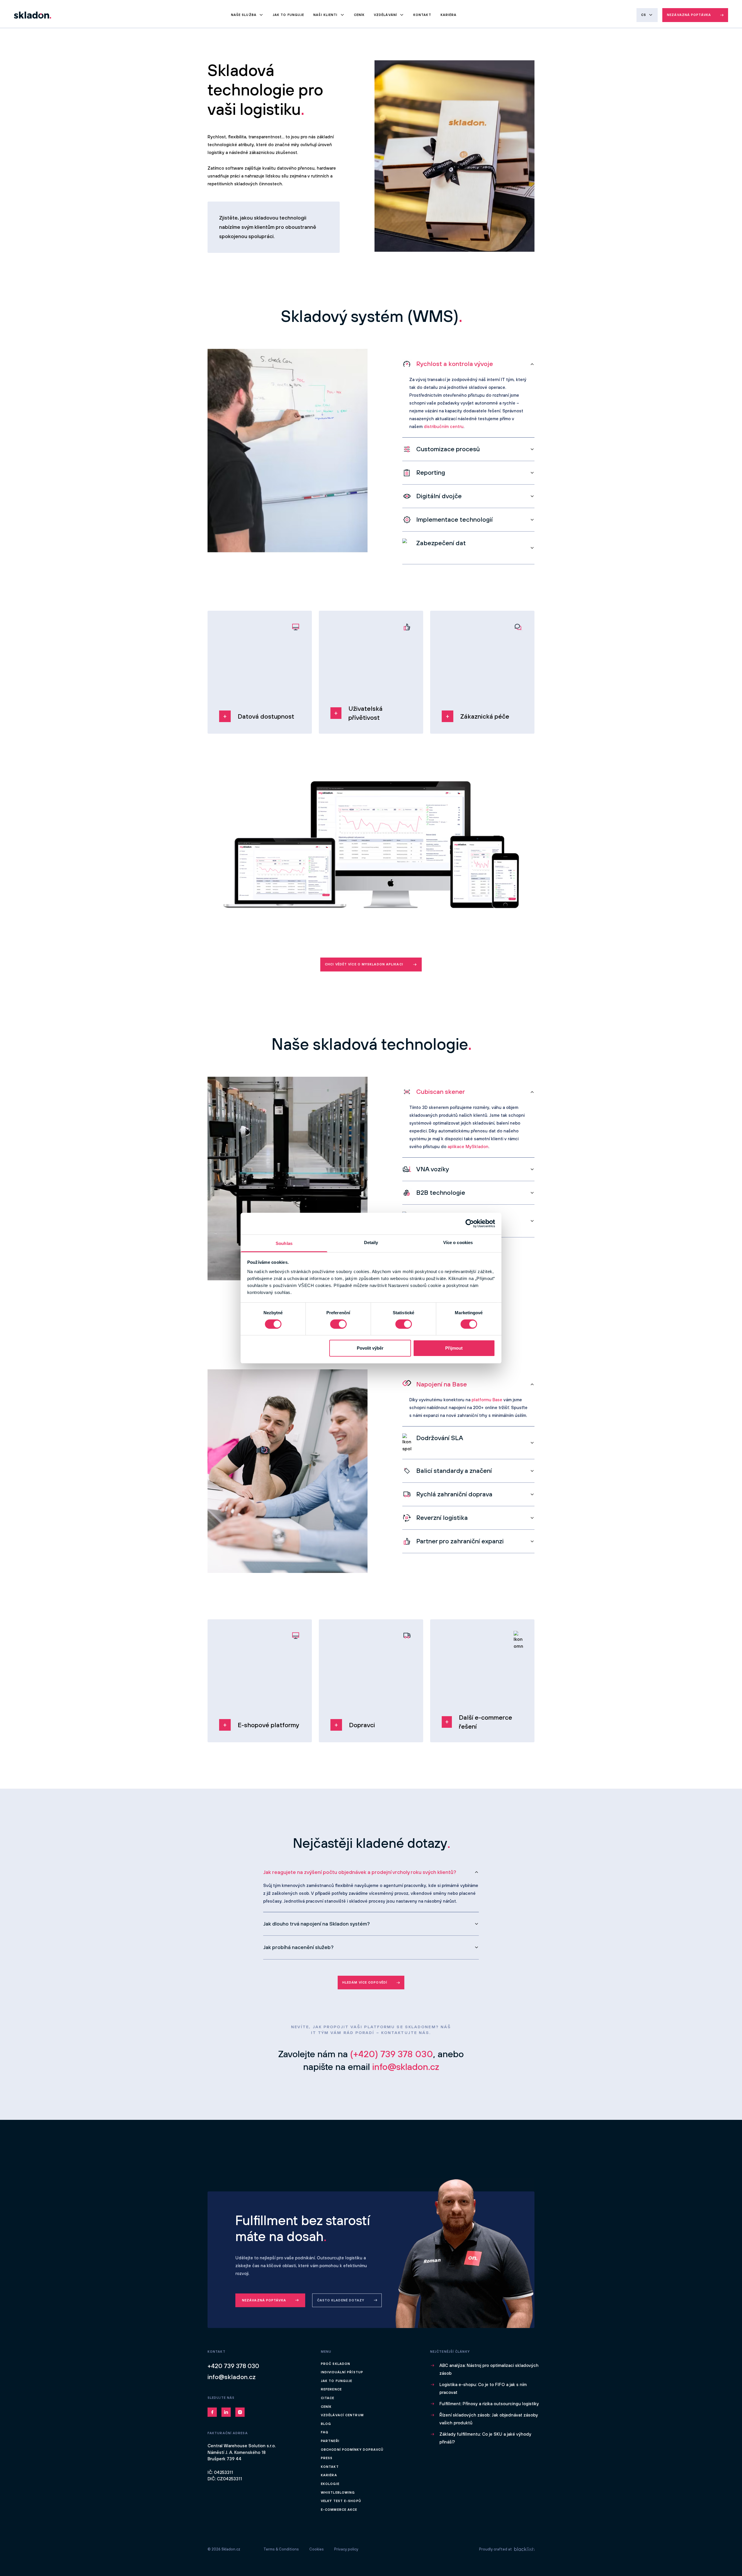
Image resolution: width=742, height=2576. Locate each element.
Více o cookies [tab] (458, 1242)
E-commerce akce (339, 2510)
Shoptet (274, 1693)
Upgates (257, 1700)
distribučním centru (444, 426)
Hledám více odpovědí (365, 1982)
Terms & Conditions (281, 2549)
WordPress (229, 1707)
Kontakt (422, 15)
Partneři (330, 2441)
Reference (331, 2389)
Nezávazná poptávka (689, 15)
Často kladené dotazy (341, 2300)
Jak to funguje (288, 15)
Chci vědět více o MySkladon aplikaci (364, 964)
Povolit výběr (370, 1348)
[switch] (338, 1324)
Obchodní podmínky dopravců (352, 2450)
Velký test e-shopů (341, 2501)
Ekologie (330, 2484)
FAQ (325, 2432)
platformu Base (487, 1400)
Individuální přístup (342, 2372)
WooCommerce (233, 1700)
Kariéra (449, 15)
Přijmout (454, 1348)
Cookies (317, 2549)
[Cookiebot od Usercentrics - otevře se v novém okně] (470, 1223)
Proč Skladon (335, 2364)
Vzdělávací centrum (342, 2415)
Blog (326, 2424)
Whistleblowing (338, 2492)
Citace (328, 2398)
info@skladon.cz (232, 2377)
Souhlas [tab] (284, 1243)
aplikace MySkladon (468, 1146)
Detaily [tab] (371, 1242)
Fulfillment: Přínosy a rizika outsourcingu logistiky (489, 2404)
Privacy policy (346, 2549)
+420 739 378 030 (233, 2366)
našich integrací (497, 1714)
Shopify (290, 1693)
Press (327, 2458)
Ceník (359, 15)
